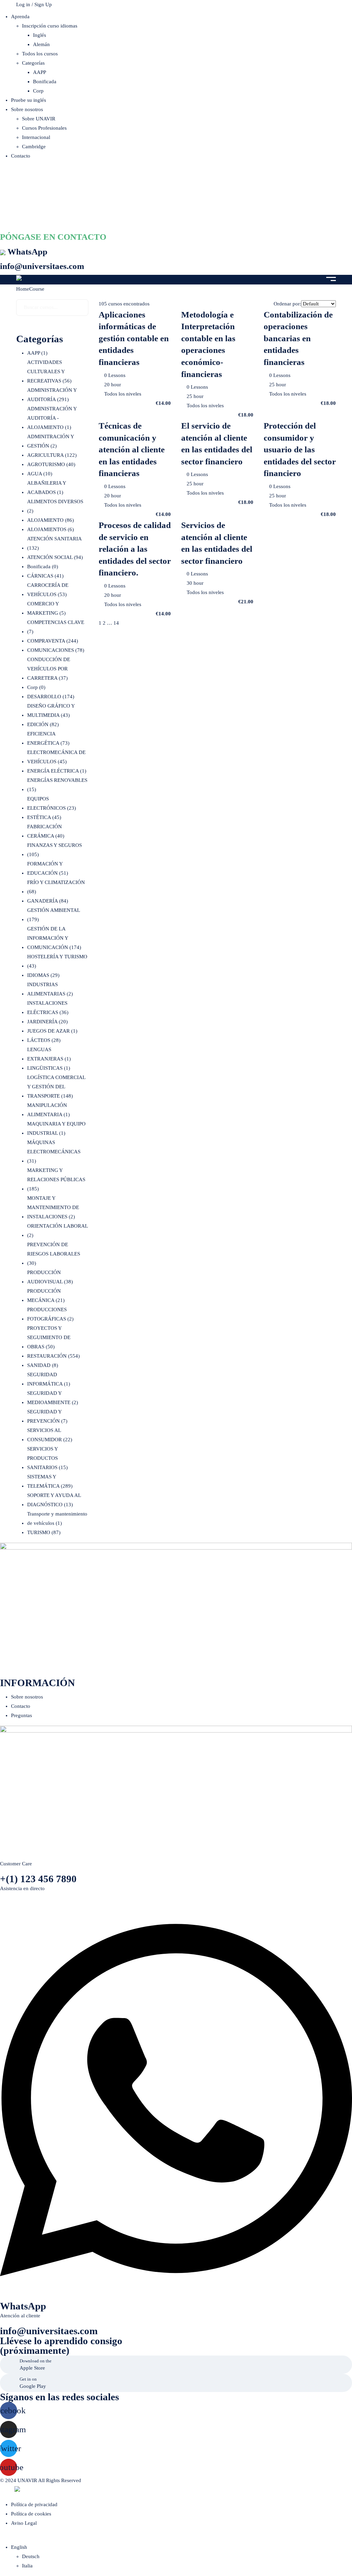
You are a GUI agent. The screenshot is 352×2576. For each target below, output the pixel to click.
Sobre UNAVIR (39, 119)
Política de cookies (31, 2514)
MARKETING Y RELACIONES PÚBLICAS (56, 1179)
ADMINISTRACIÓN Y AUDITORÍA (52, 395)
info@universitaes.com (42, 266)
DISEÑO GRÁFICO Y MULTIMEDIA (51, 710)
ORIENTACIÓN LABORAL (57, 1231)
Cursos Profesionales (44, 128)
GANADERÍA (48, 901)
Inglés (40, 35)
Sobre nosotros (27, 109)
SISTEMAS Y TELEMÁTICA (50, 1481)
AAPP (40, 72)
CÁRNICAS (45, 576)
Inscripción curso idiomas (50, 26)
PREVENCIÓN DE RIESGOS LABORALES (54, 1254)
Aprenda (20, 17)
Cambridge (34, 147)
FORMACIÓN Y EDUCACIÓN (48, 868)
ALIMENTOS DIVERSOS (55, 506)
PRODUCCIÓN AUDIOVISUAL (50, 1277)
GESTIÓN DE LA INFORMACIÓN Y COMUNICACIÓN (54, 938)
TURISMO (44, 1532)
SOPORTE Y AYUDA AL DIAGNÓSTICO (54, 1500)
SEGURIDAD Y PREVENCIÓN (47, 1416)
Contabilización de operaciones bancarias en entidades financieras (298, 338)
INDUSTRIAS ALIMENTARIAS (50, 989)
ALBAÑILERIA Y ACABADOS (47, 488)
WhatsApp (27, 251)
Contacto (21, 156)
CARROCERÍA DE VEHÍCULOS (48, 590)
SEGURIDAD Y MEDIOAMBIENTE (53, 1398)
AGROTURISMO (51, 464)
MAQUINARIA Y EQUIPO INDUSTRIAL (56, 1128)
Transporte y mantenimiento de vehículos (57, 1518)
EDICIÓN (43, 724)
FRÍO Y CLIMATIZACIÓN (56, 887)
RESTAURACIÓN (53, 1356)
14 (116, 623)
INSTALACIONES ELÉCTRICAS (48, 1008)
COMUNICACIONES (56, 650)
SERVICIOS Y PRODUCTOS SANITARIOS (47, 1458)
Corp (38, 91)
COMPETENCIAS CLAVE (56, 627)
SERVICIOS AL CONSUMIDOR (50, 1435)
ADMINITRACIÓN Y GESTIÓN (51, 441)
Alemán (41, 44)
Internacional (36, 137)
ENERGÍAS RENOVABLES (57, 785)
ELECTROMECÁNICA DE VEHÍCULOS (56, 757)
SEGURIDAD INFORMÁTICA (49, 1379)
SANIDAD (43, 1365)
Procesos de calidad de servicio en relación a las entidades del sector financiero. (135, 549)
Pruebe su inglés (29, 100)
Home (23, 289)
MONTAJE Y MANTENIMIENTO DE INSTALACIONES (53, 1207)
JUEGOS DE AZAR (52, 1031)
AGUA (40, 474)
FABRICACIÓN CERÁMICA (46, 831)
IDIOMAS (43, 975)
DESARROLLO (51, 697)
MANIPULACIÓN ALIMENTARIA (48, 1110)
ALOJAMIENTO (51, 520)
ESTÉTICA (44, 817)
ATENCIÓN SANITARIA (54, 543)
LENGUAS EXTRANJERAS (49, 1054)
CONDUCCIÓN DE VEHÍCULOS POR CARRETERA (49, 669)
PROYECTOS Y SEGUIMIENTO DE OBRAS (49, 1337)
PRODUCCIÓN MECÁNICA (46, 1296)
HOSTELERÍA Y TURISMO (57, 961)
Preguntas (21, 1715)
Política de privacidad (34, 2504)
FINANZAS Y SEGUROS (54, 850)
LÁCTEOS (44, 1040)
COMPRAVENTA (53, 641)
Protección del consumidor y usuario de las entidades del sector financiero (300, 449)
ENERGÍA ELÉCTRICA (57, 771)
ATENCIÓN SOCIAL (55, 557)
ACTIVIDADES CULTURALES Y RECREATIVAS (49, 371)
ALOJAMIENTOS (51, 529)
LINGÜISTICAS (49, 1068)
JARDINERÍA (47, 1022)
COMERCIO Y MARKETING (46, 608)
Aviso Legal (24, 2523)
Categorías (33, 63)
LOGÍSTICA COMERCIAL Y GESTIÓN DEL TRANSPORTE (56, 1087)
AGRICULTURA (52, 455)
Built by (7, 2490)
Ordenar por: (287, 304)
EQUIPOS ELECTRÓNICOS (52, 803)
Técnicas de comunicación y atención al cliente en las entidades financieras (132, 449)
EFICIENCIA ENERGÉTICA (48, 738)
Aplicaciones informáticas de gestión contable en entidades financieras (134, 338)
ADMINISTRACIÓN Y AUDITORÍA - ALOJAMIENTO (52, 418)
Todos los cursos (40, 54)
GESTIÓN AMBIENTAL (53, 915)
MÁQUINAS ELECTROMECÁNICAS (54, 1152)
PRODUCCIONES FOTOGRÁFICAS (50, 1314)
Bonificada (45, 82)
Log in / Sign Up (34, 4)
